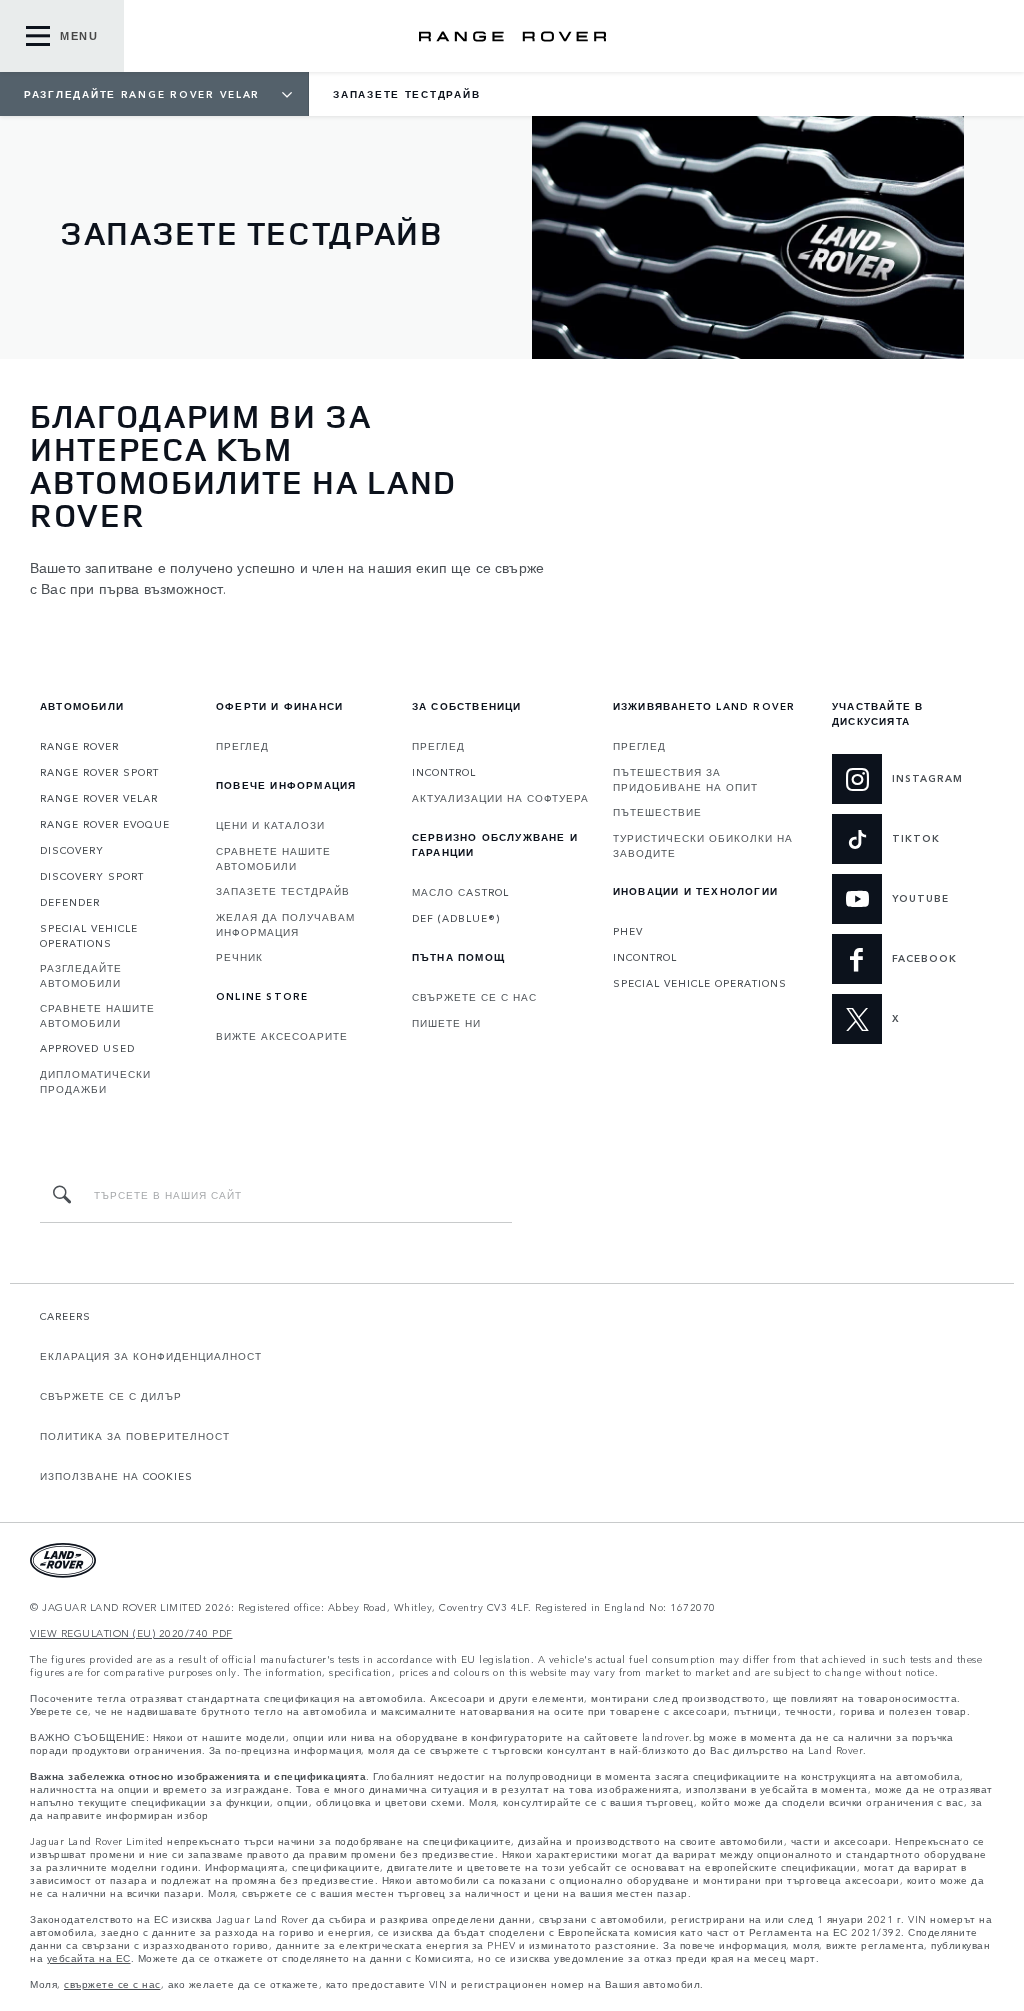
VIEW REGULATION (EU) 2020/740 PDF (131, 1633)
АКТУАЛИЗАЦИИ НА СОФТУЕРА (500, 798)
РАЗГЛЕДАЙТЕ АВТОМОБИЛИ (81, 975)
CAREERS (65, 1316)
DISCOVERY (72, 850)
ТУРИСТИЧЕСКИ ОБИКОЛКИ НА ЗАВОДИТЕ (703, 845)
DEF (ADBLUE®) (456, 918)
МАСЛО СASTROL (460, 892)
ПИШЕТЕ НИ (446, 1023)
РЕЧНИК (239, 957)
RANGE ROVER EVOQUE (105, 824)
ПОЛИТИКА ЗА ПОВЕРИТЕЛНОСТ (135, 1436)
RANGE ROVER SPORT (99, 772)
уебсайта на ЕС (89, 1958)
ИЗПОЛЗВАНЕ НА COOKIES (116, 1476)
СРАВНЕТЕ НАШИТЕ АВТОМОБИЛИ (97, 1015)
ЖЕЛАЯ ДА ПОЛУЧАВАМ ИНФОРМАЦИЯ (285, 924)
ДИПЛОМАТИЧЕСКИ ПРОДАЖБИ (95, 1081)
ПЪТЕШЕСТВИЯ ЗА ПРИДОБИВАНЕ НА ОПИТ (685, 779)
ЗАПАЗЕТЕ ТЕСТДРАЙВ (283, 891)
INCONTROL (444, 772)
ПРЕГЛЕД (242, 746)
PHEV (628, 931)
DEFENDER (70, 902)
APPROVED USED (87, 1048)
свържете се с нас (112, 1984)
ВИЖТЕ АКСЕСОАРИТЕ (282, 1036)
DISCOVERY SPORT (92, 876)
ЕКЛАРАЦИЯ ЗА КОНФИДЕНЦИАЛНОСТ (151, 1356)
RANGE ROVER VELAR (99, 798)
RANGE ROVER (79, 746)
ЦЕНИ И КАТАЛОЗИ (270, 825)
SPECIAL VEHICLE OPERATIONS (89, 935)
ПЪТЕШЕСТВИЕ (657, 812)
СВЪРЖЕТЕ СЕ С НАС (474, 997)
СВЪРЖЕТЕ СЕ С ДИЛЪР (111, 1396)
